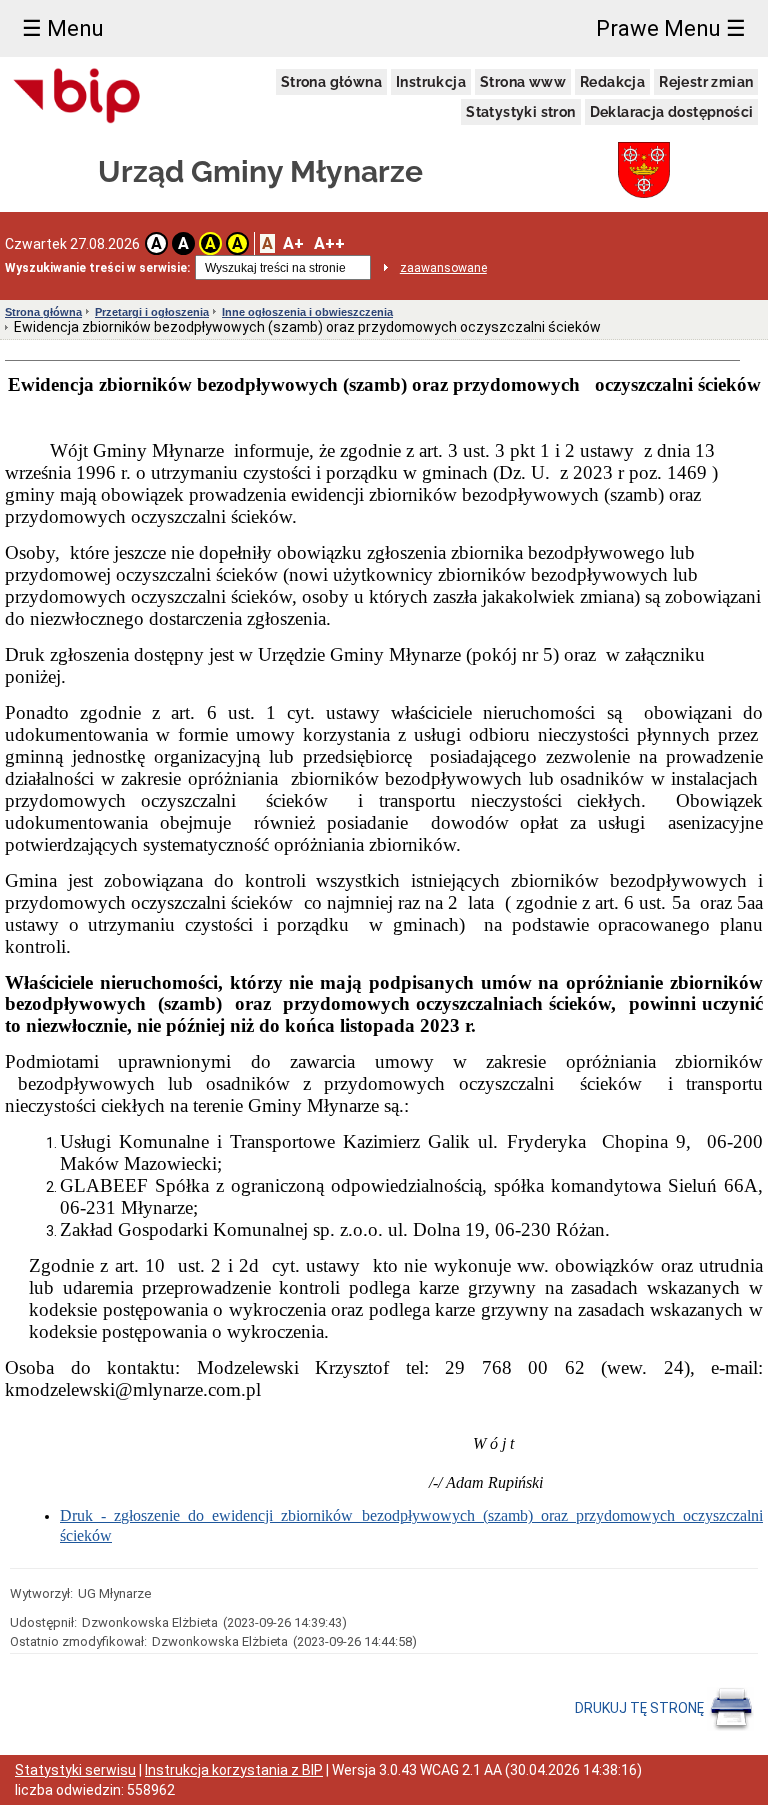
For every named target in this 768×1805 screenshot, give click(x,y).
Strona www (523, 82)
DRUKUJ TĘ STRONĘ (641, 1707)
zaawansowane (443, 268)
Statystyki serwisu (75, 1770)
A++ (329, 243)
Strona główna (331, 82)
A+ (293, 243)
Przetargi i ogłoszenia (152, 312)
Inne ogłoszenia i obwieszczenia (307, 312)
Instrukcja (431, 82)
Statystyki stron (520, 112)
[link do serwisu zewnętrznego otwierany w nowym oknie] (77, 97)
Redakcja (612, 82)
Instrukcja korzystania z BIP (234, 1770)
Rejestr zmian (706, 82)
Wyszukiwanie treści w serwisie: (97, 268)
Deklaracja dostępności (672, 112)
